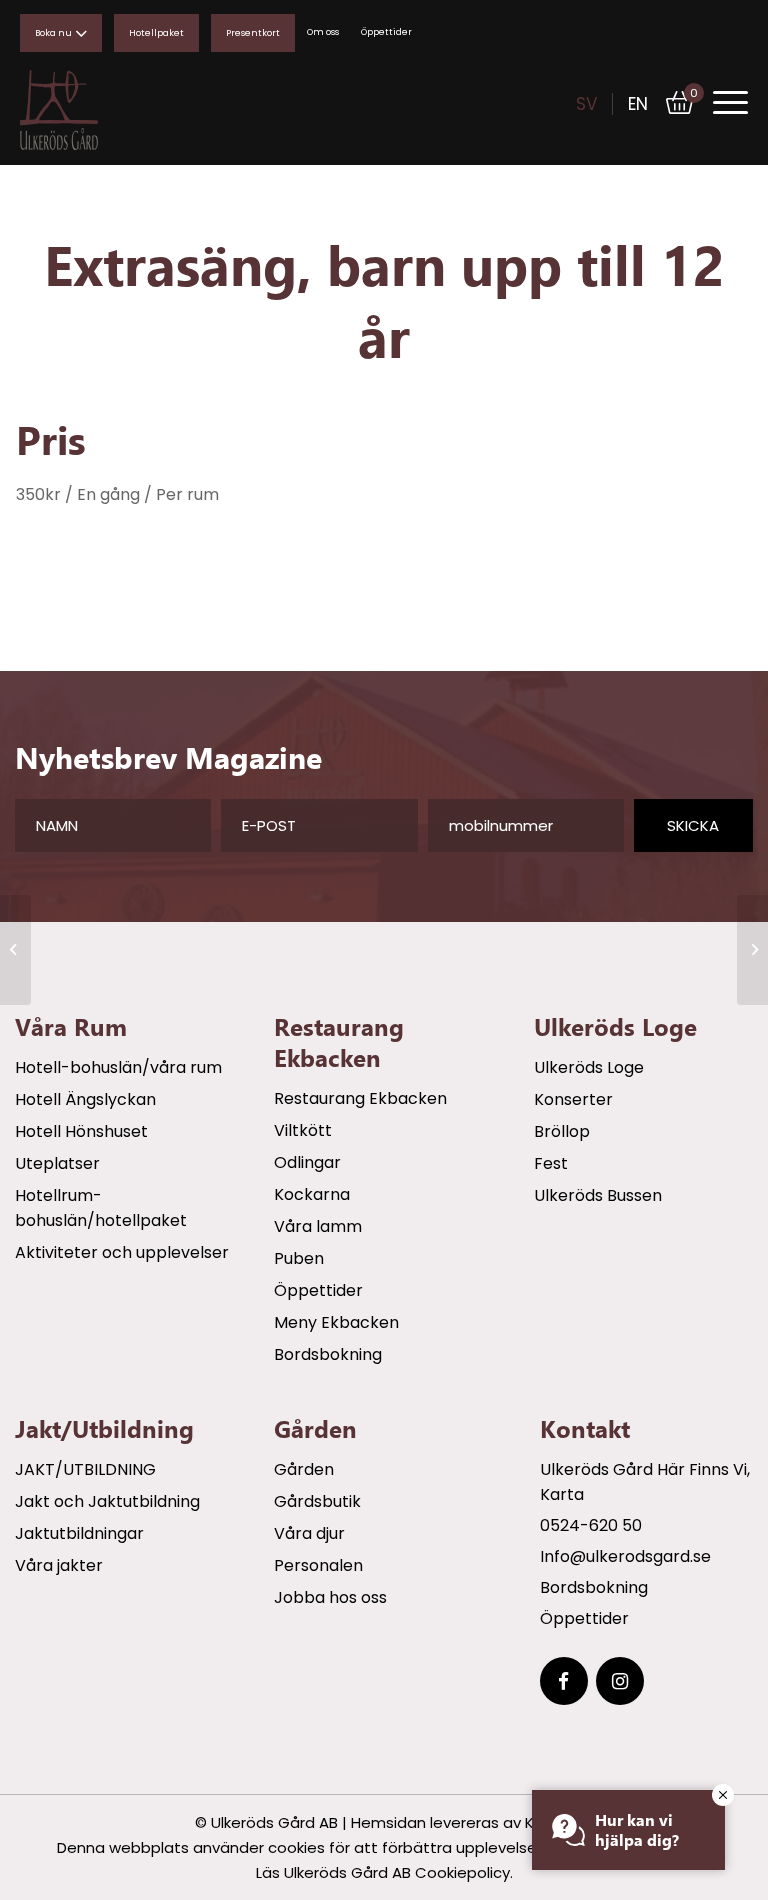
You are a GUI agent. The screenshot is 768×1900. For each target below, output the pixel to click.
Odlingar (307, 1162)
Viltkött (303, 1130)
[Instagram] (620, 1681)
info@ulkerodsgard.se (625, 1556)
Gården (304, 1469)
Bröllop (562, 1131)
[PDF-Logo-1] (100, 110)
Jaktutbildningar (79, 1533)
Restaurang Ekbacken (360, 1098)
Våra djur (309, 1533)
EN (638, 104)
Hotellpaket (156, 33)
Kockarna (312, 1194)
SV (586, 104)
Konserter (573, 1099)
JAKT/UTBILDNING (85, 1469)
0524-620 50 (591, 1525)
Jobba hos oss (330, 1597)
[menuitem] (720, 102)
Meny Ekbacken (336, 1322)
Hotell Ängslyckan (85, 1099)
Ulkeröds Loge (589, 1067)
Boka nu (53, 33)
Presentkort (253, 33)
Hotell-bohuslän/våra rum (118, 1067)
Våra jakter (59, 1565)
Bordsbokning (328, 1354)
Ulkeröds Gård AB (274, 1822)
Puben (299, 1258)
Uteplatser (57, 1163)
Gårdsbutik (317, 1501)
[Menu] (720, 103)
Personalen (318, 1565)
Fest (551, 1163)
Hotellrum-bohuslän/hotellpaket (101, 1208)
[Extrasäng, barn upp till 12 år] (15, 950)
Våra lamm (318, 1226)
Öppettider (386, 32)
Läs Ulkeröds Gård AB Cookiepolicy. (384, 1872)
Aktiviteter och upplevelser (122, 1252)
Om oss (323, 32)
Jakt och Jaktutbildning (107, 1501)
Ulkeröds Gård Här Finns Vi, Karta (645, 1482)
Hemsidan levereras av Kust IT (462, 1822)
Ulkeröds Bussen (598, 1195)
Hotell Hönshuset (81, 1131)
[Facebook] (564, 1681)
